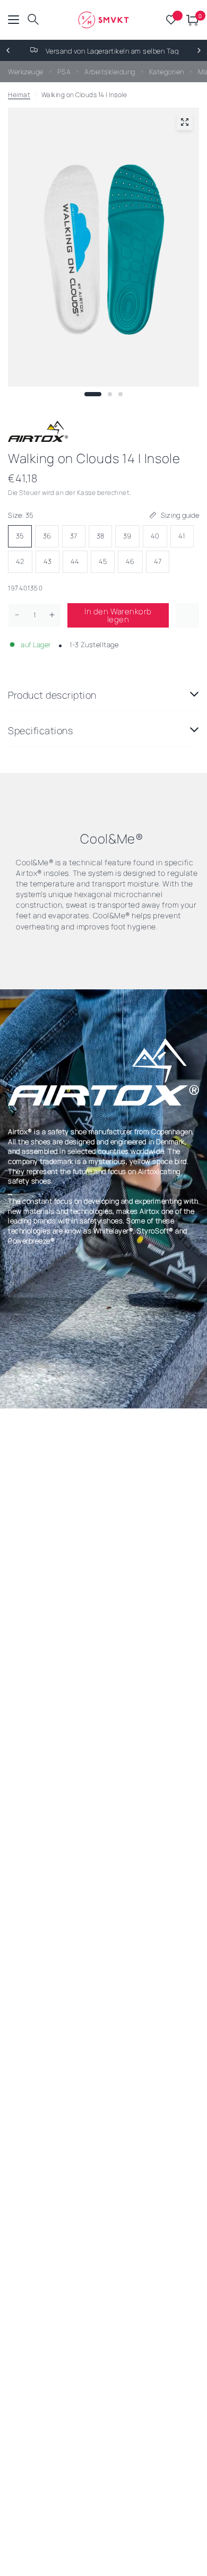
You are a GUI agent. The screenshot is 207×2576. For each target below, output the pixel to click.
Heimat (19, 95)
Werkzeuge (26, 72)
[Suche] (33, 20)
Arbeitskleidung (110, 72)
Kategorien (167, 72)
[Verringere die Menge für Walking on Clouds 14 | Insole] (17, 615)
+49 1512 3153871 (140, 51)
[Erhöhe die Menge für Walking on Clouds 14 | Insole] (52, 615)
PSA (64, 72)
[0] (191, 20)
